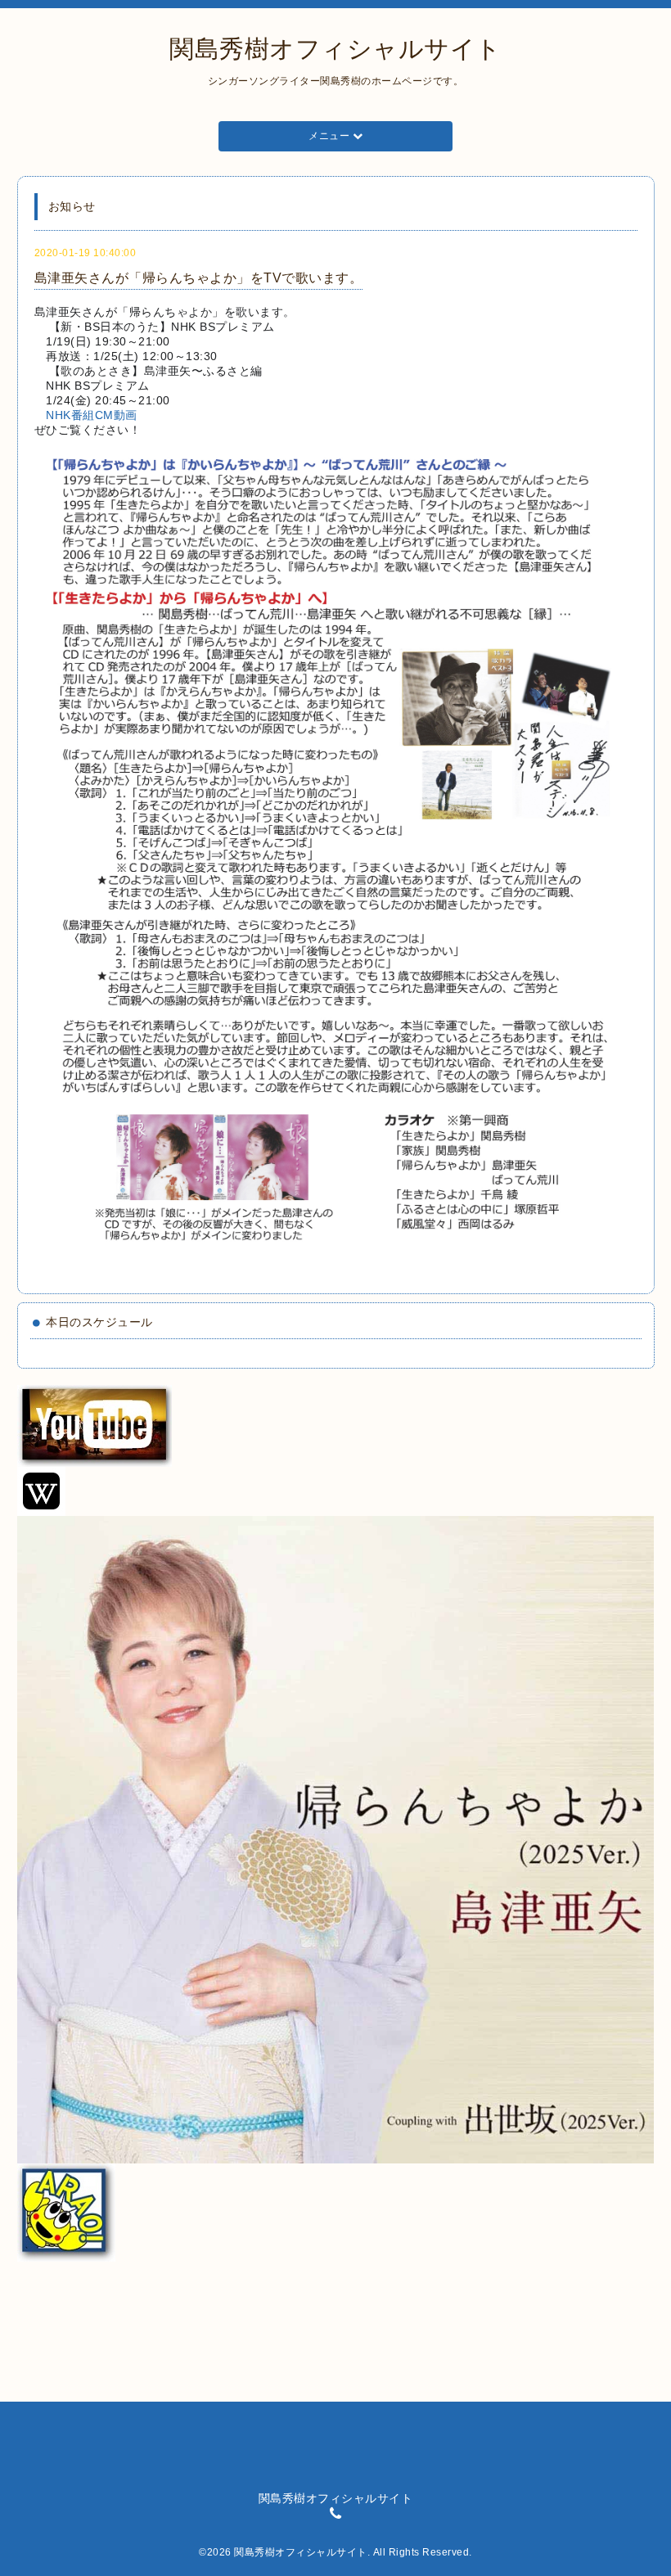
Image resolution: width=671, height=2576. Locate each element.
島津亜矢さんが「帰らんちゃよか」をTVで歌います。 (199, 278)
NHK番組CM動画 (92, 415)
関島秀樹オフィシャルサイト (335, 49)
